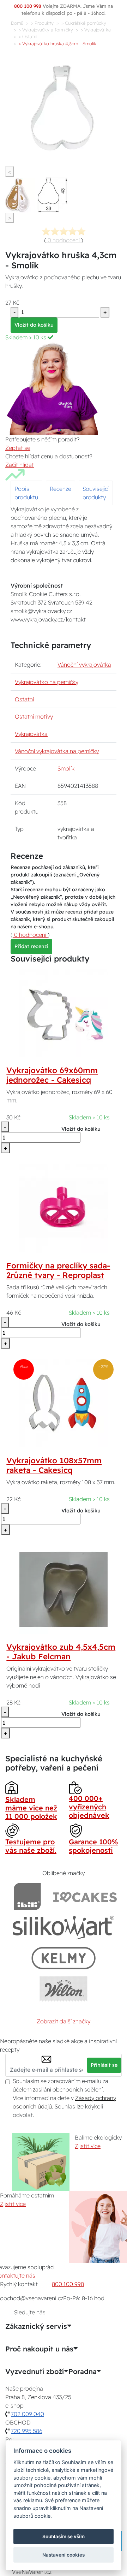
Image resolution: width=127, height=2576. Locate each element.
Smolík (66, 768)
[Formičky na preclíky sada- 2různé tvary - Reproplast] (64, 1208)
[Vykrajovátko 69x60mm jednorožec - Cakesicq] (64, 1013)
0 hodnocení (64, 240)
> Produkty (42, 23)
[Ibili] (27, 1896)
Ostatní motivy (34, 716)
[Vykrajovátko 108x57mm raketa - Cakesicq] (64, 1403)
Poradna (83, 2372)
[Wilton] (64, 1989)
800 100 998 (68, 2284)
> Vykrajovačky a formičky (46, 30)
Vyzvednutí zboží (35, 2372)
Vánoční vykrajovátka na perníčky (57, 751)
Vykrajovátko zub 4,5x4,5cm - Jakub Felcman (61, 1652)
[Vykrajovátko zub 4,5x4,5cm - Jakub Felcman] (64, 1589)
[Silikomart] (64, 1927)
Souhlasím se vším (64, 2536)
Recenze (61, 489)
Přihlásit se (104, 2065)
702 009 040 (28, 2414)
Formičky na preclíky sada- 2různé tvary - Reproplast (58, 1270)
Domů (17, 23)
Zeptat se (18, 448)
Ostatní (24, 699)
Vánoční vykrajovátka (84, 665)
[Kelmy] (64, 1958)
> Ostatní (28, 36)
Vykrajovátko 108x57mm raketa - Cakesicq (54, 1465)
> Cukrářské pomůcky (84, 23)
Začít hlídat (20, 465)
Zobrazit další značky (64, 2021)
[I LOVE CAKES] (85, 1896)
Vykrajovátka (31, 734)
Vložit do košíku (34, 325)
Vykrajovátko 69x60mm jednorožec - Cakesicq (52, 1075)
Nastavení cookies (64, 2555)
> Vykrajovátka (96, 30)
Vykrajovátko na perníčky (47, 682)
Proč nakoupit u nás (39, 2349)
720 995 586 (27, 2431)
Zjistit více (88, 2146)
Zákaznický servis (36, 2326)
